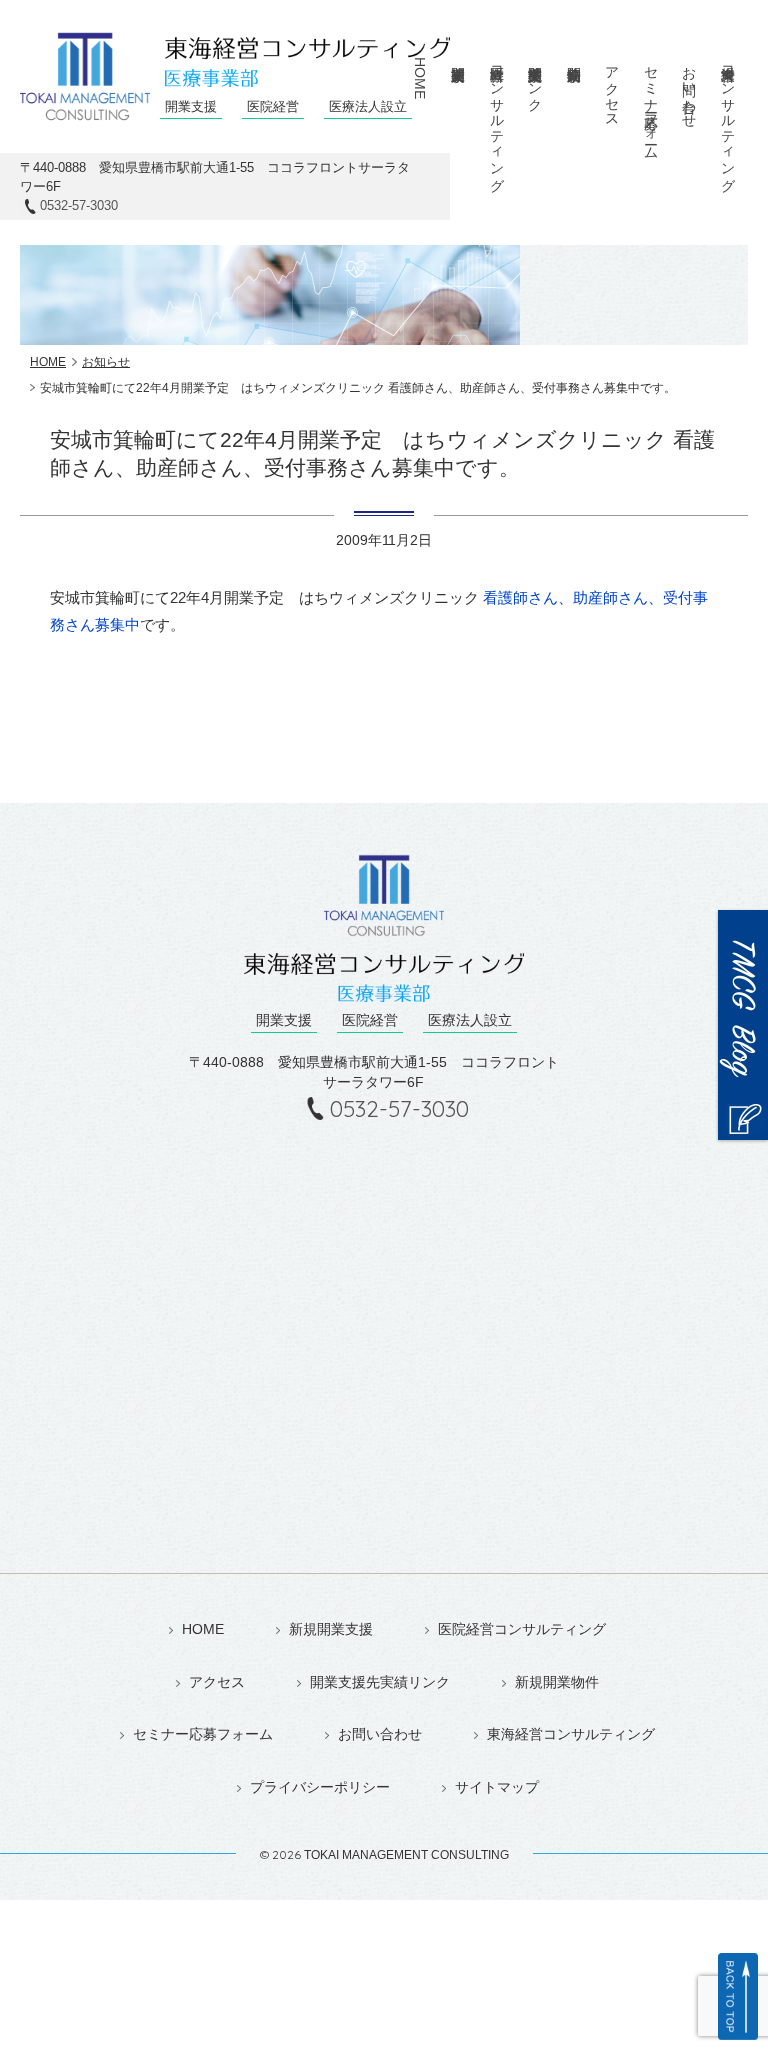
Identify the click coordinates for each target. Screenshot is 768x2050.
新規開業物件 (573, 97)
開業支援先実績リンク (380, 1682)
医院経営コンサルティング (522, 1629)
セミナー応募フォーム (651, 105)
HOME (420, 78)
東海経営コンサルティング (571, 1734)
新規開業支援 (458, 97)
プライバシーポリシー (320, 1787)
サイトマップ (497, 1787)
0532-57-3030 (79, 205)
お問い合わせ (689, 89)
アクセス (612, 89)
